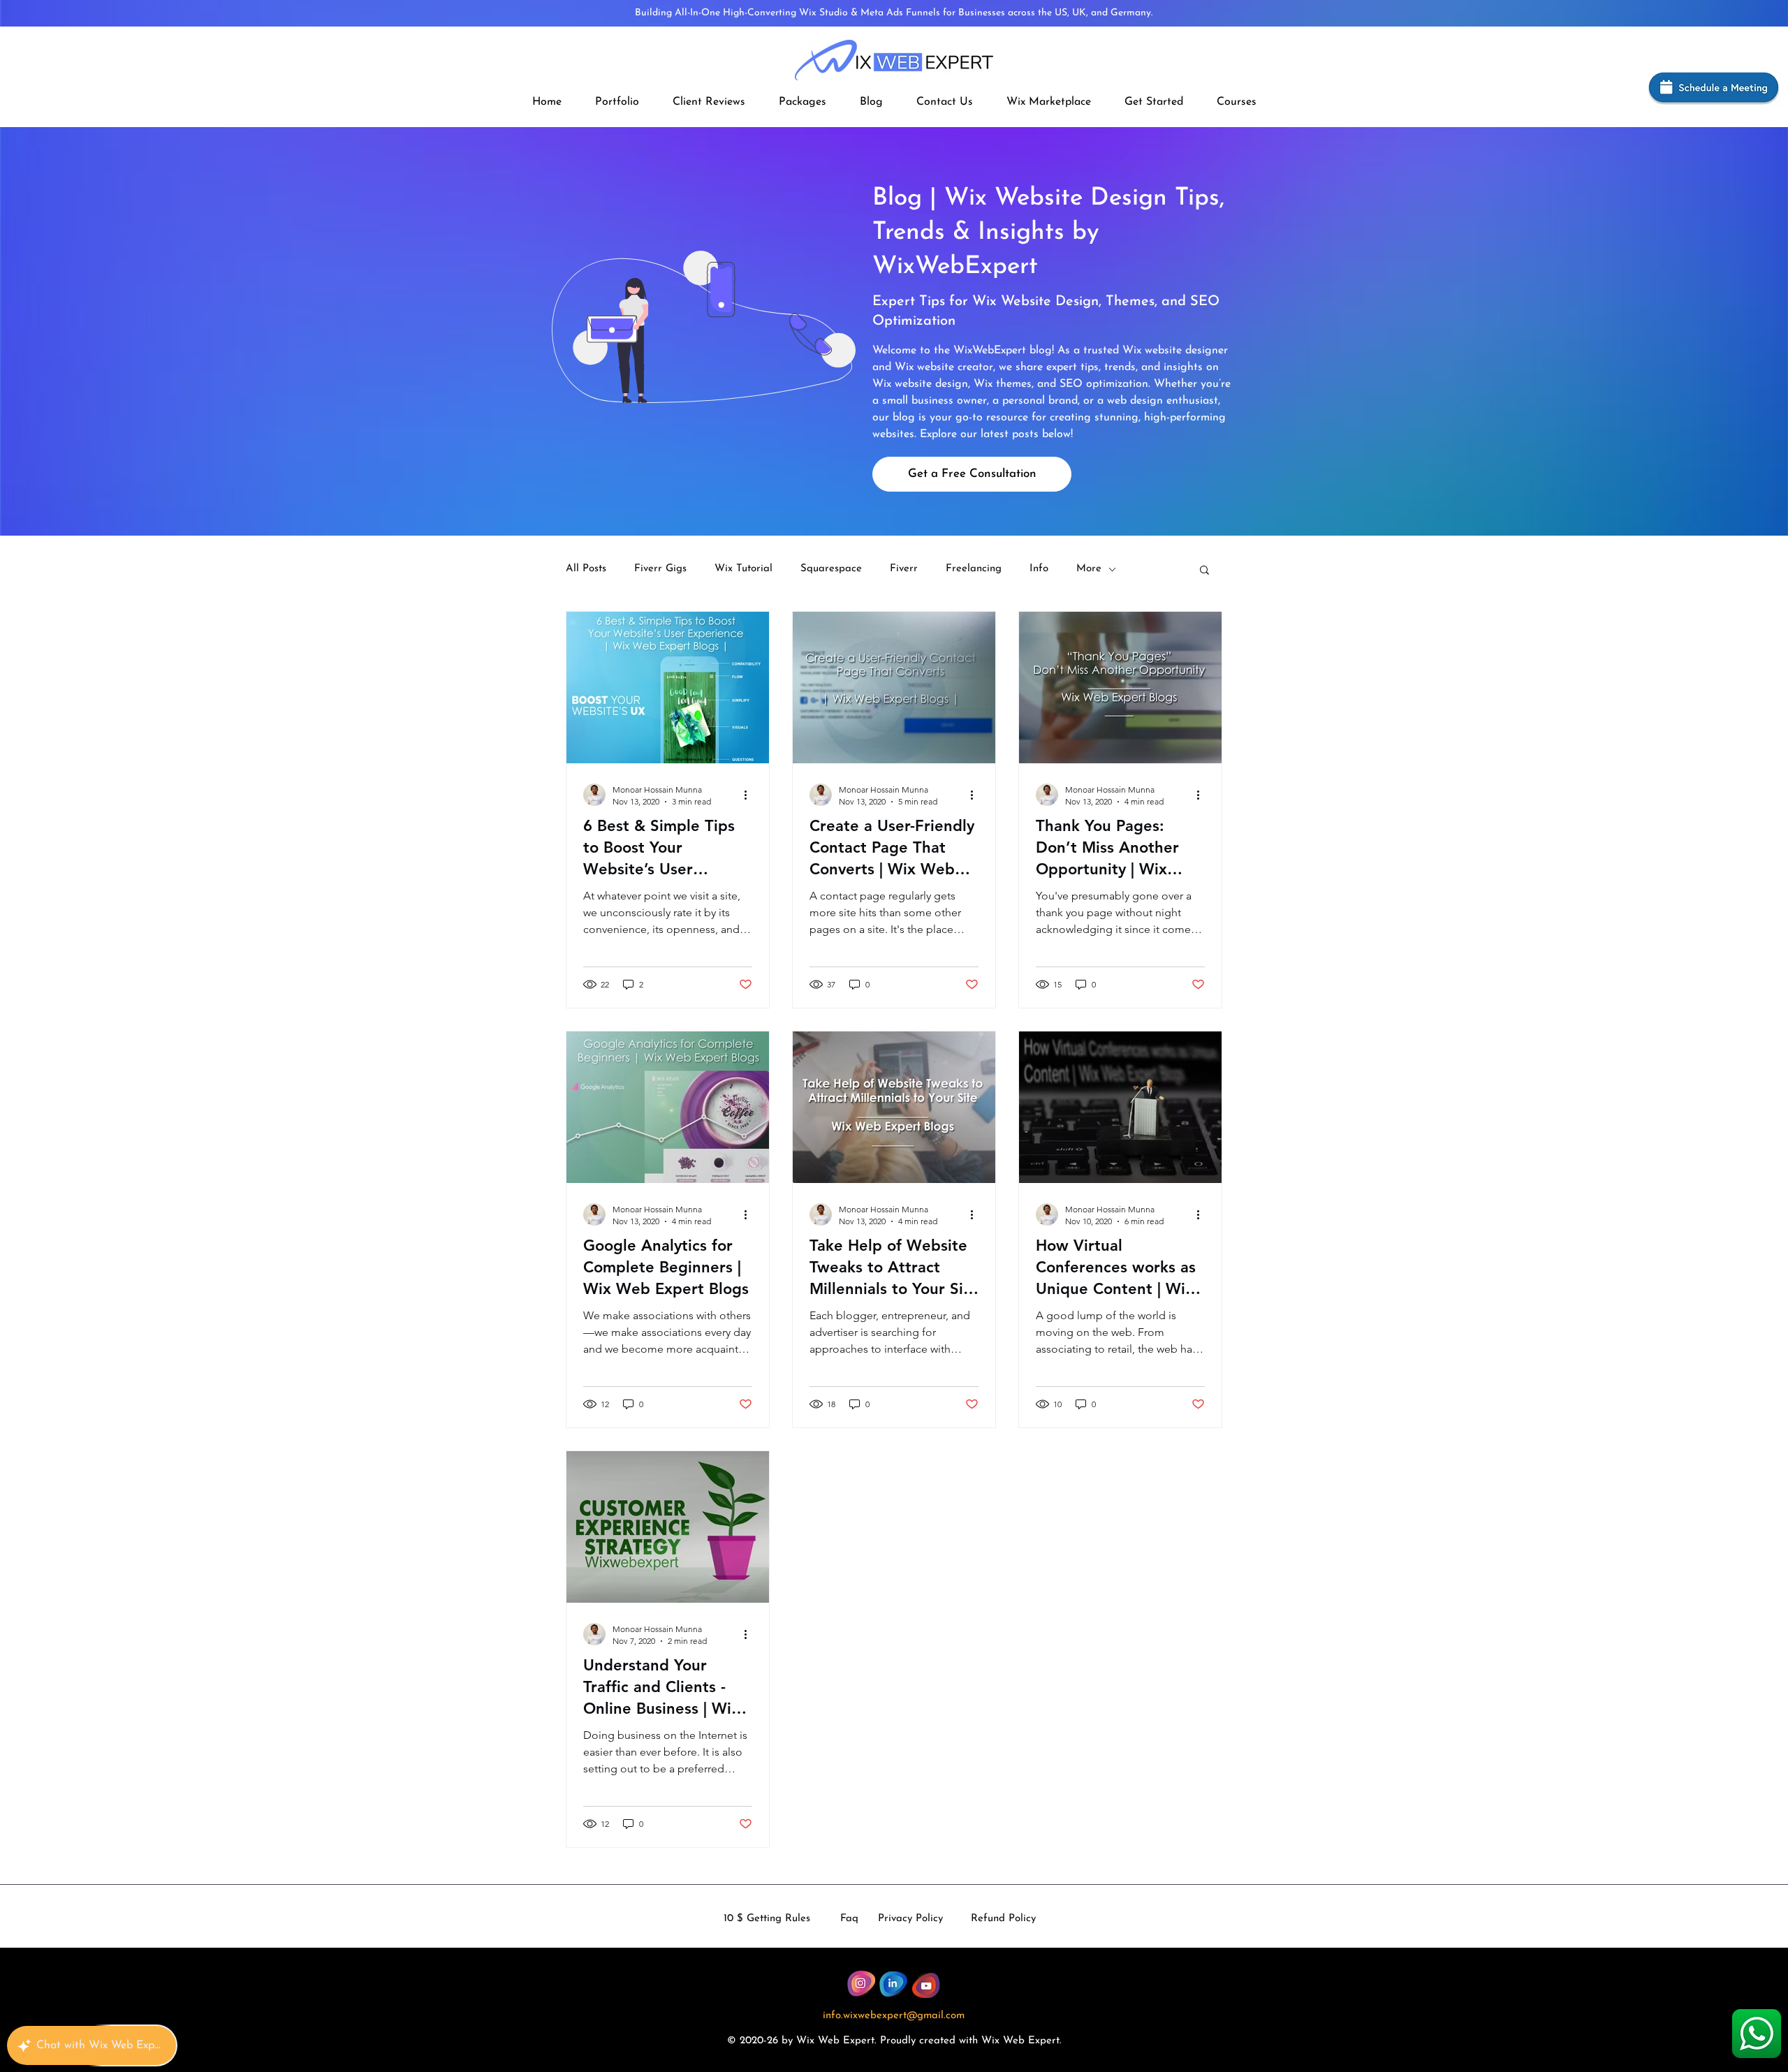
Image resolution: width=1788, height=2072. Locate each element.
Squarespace (831, 569)
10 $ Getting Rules (767, 1919)
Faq (849, 1919)
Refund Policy (1003, 1919)
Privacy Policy (910, 1919)
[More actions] (750, 795)
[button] (803, 102)
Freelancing (974, 569)
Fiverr (904, 569)
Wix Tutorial (743, 569)
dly (909, 2041)
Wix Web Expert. (1021, 2041)
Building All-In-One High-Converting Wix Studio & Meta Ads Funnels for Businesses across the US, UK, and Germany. (894, 13)
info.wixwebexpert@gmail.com (894, 2016)
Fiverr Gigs (660, 569)
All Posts (586, 569)
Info (1039, 569)
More (1089, 569)
